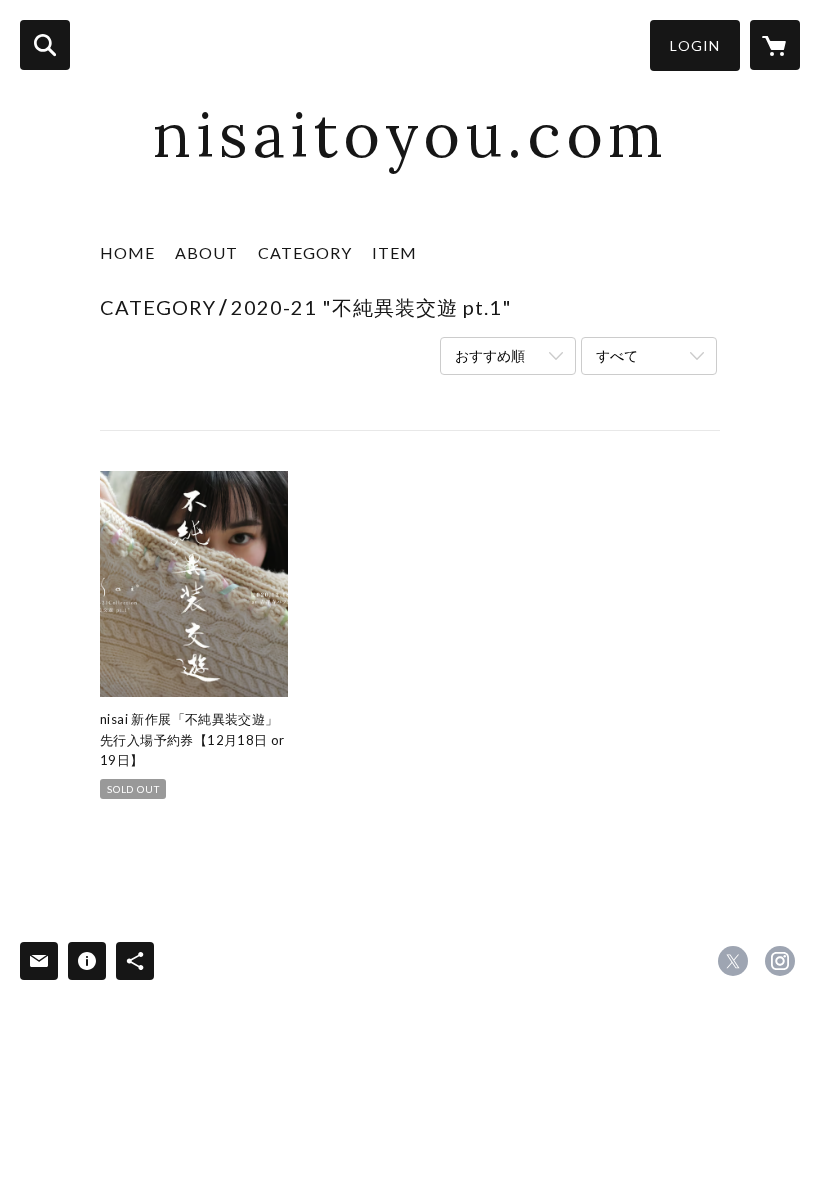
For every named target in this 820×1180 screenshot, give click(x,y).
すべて (617, 355)
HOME (127, 252)
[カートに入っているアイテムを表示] (775, 45)
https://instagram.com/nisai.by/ (780, 961)
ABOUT (206, 252)
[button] (695, 45)
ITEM (394, 252)
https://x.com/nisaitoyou (733, 961)
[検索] (45, 45)
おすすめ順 (490, 355)
